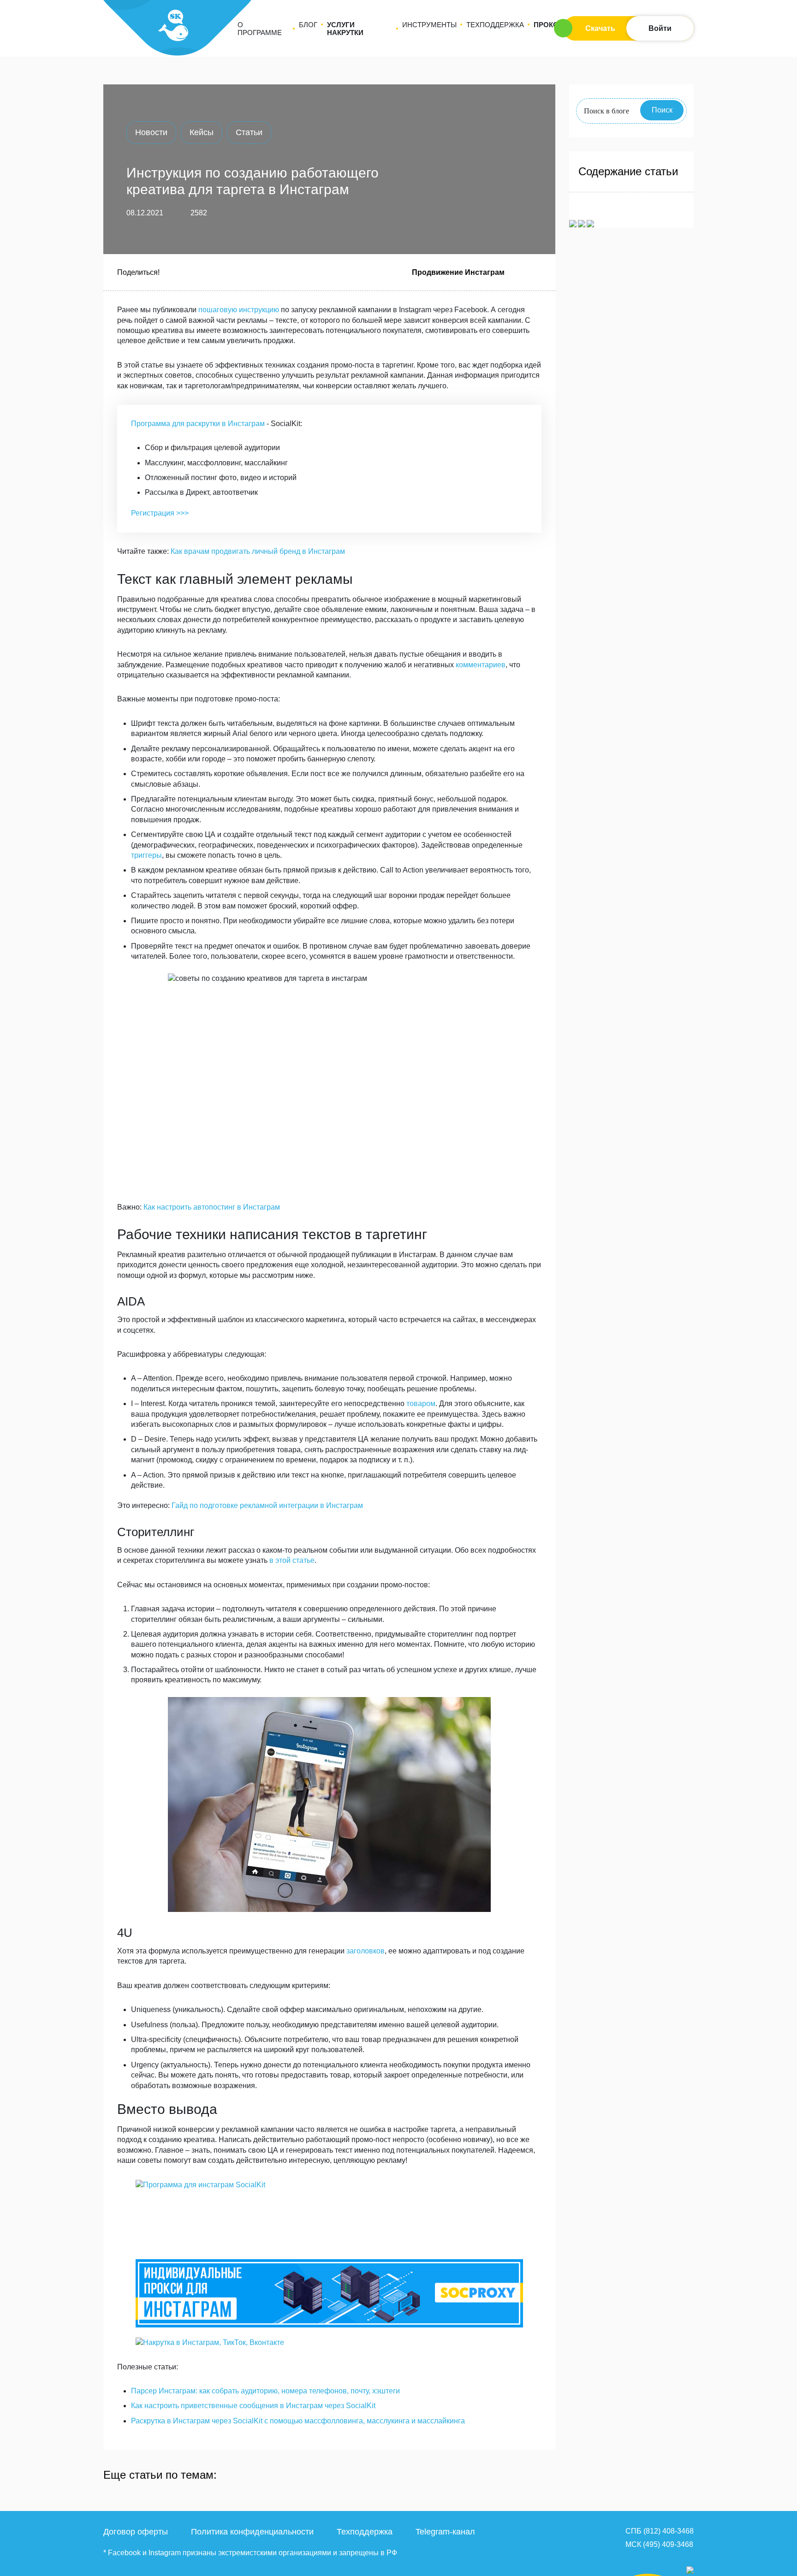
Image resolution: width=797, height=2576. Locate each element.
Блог (308, 25)
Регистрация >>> (160, 513)
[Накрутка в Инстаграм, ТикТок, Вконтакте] (329, 2343)
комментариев (481, 665)
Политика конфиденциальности (252, 2532)
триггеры (146, 855)
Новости (151, 132)
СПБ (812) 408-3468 (660, 2531)
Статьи (249, 132)
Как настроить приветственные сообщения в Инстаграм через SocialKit (253, 2406)
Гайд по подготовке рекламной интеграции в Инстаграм (267, 1505)
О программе (260, 29)
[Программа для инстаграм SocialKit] (329, 2214)
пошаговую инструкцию (239, 310)
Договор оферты (136, 2532)
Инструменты (429, 25)
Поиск (662, 110)
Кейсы (202, 132)
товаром (421, 1404)
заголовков (366, 1951)
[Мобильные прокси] (329, 2293)
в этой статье (292, 1560)
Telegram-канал (445, 2532)
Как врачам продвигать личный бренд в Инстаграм (258, 551)
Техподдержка (495, 25)
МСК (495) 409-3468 (659, 2544)
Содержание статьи (628, 171)
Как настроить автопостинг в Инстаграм (212, 1207)
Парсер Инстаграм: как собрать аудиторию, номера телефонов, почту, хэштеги (265, 2391)
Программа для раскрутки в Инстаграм (198, 424)
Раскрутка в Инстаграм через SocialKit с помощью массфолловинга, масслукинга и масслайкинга (298, 2421)
